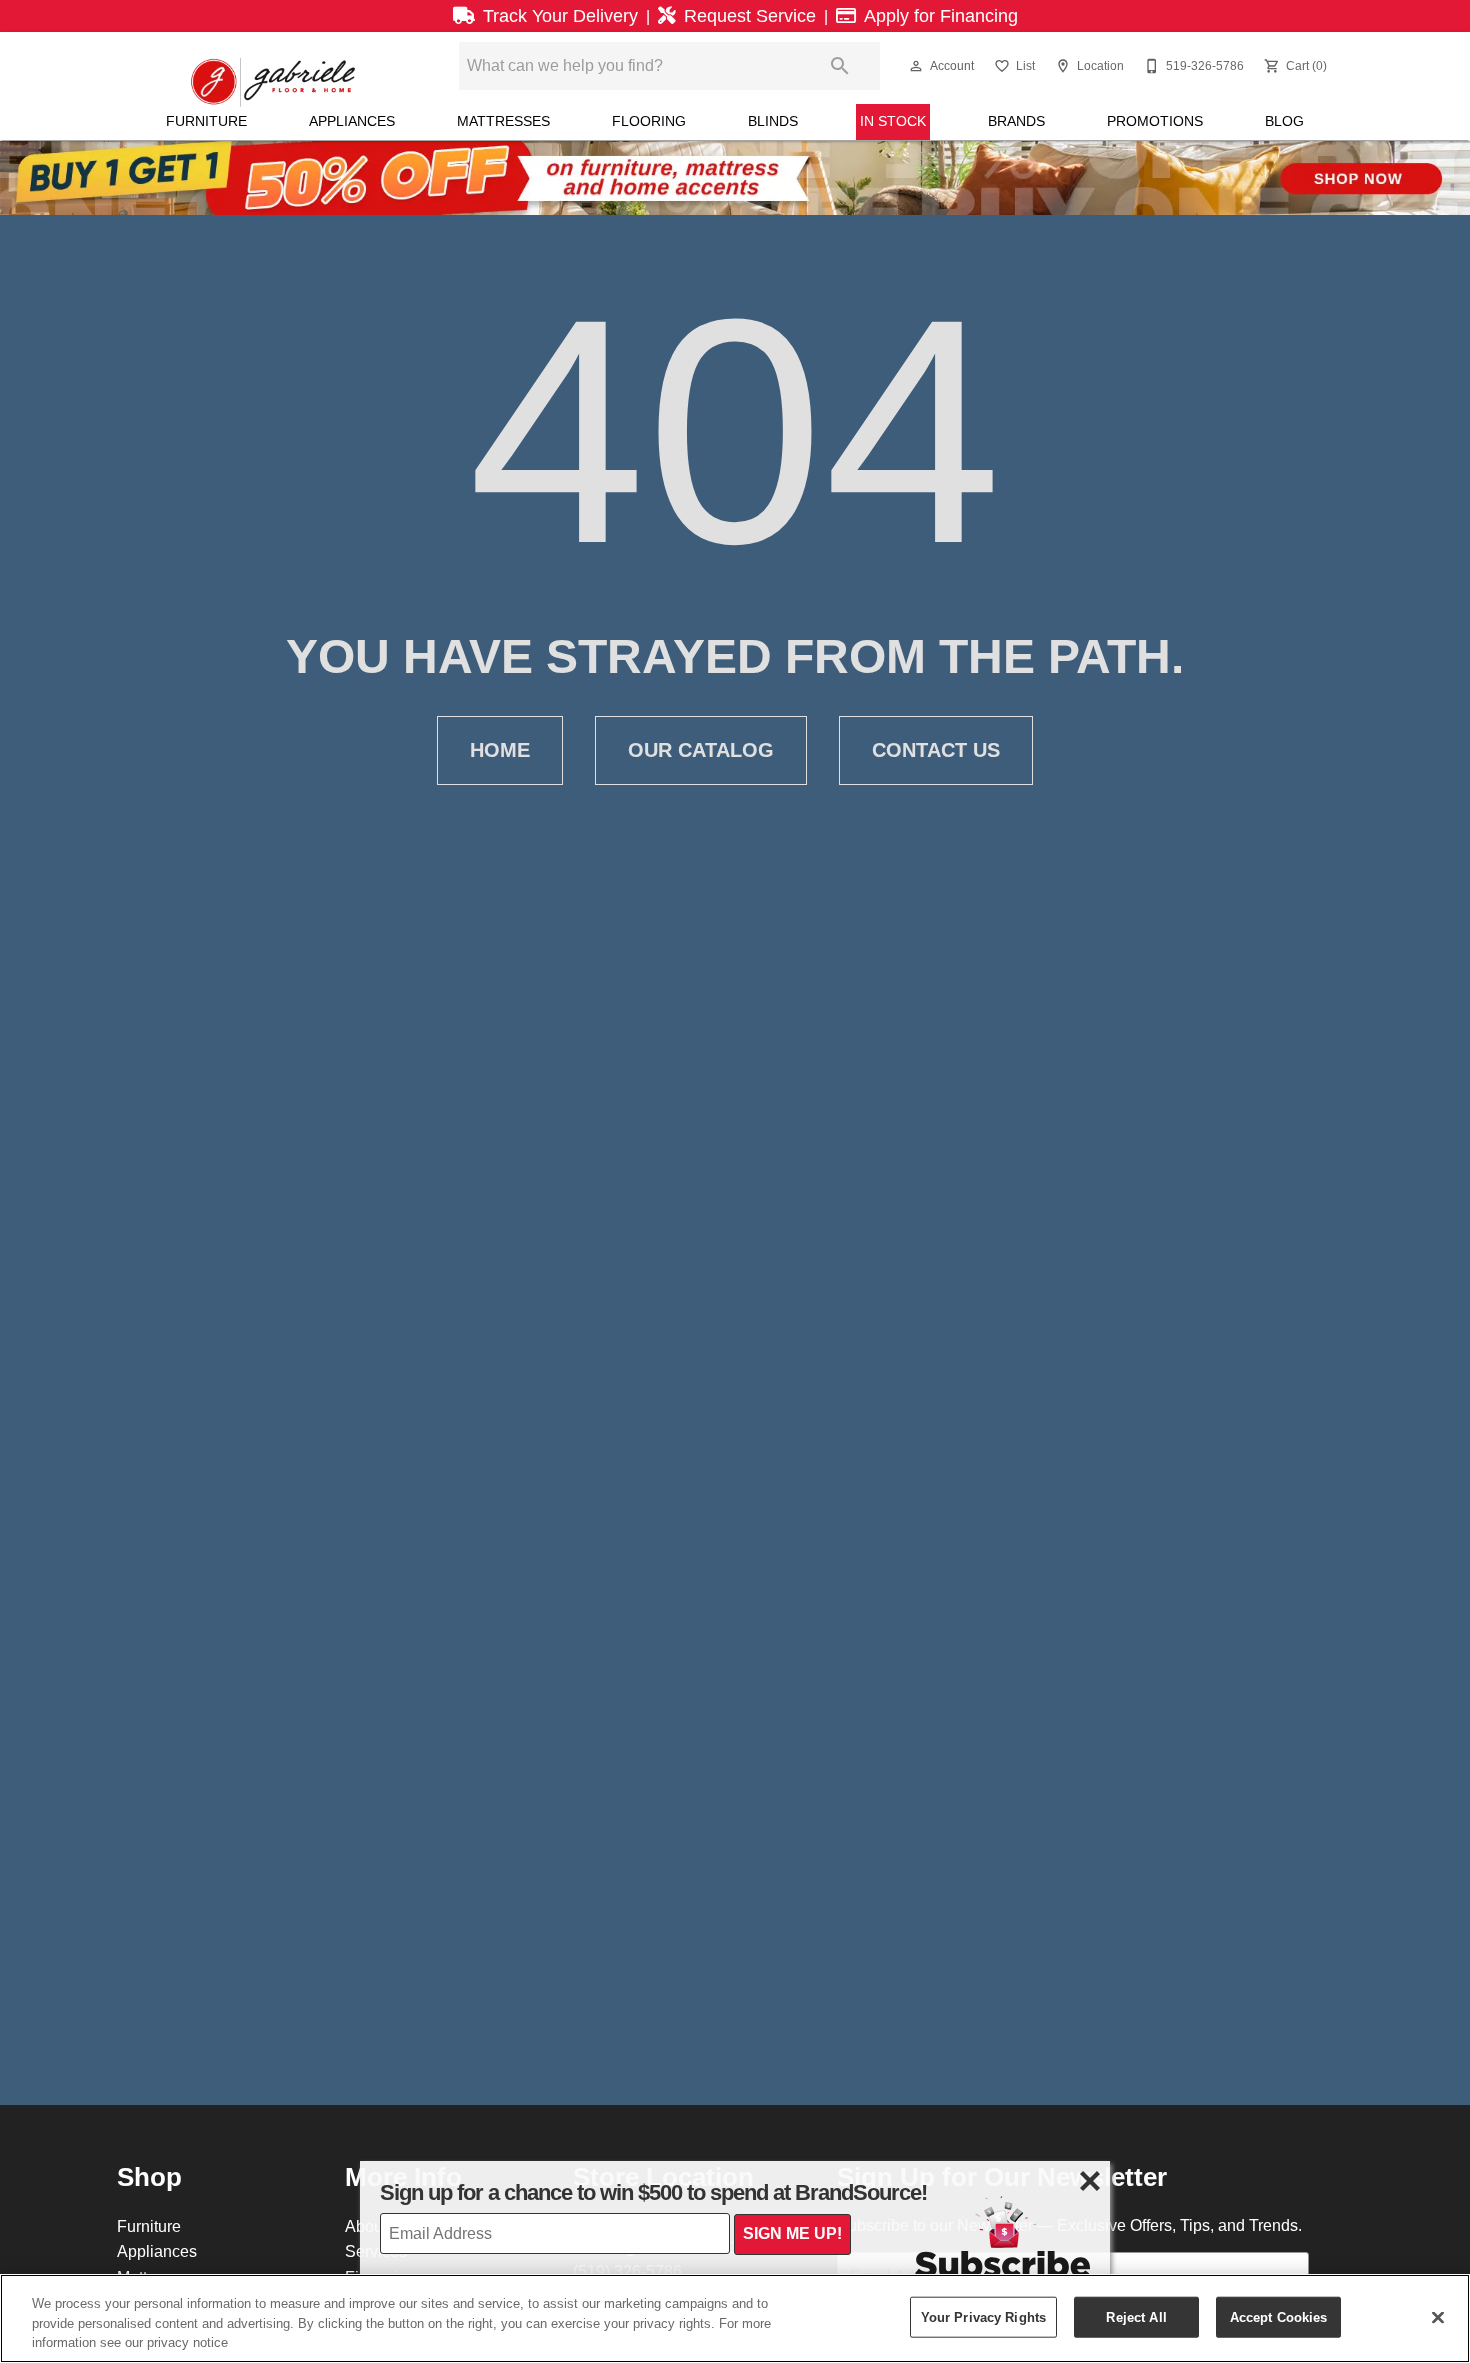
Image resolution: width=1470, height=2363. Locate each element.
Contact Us (936, 750)
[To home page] (273, 66)
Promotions (1155, 121)
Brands (1016, 121)
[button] (916, 66)
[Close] (1438, 2317)
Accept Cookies (1279, 2316)
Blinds (773, 121)
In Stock (893, 121)
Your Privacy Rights (983, 2316)
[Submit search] (840, 66)
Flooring (649, 121)
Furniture (206, 121)
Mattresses (503, 121)
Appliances (352, 121)
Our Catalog (701, 750)
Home (500, 750)
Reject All (1136, 2316)
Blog (1284, 121)
